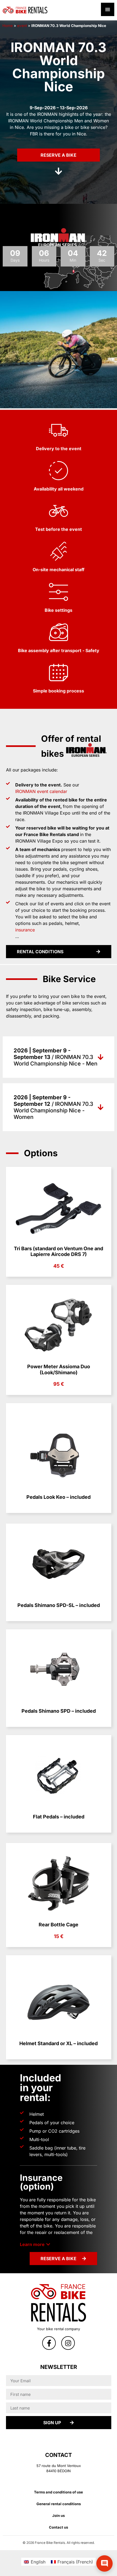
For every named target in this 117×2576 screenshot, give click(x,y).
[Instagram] (68, 2343)
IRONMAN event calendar (41, 791)
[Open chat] (104, 2563)
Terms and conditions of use (59, 2492)
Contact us (59, 2527)
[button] (35, 2244)
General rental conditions (59, 2504)
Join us (59, 2516)
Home (8, 26)
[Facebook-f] (49, 2343)
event (22, 26)
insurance (25, 930)
